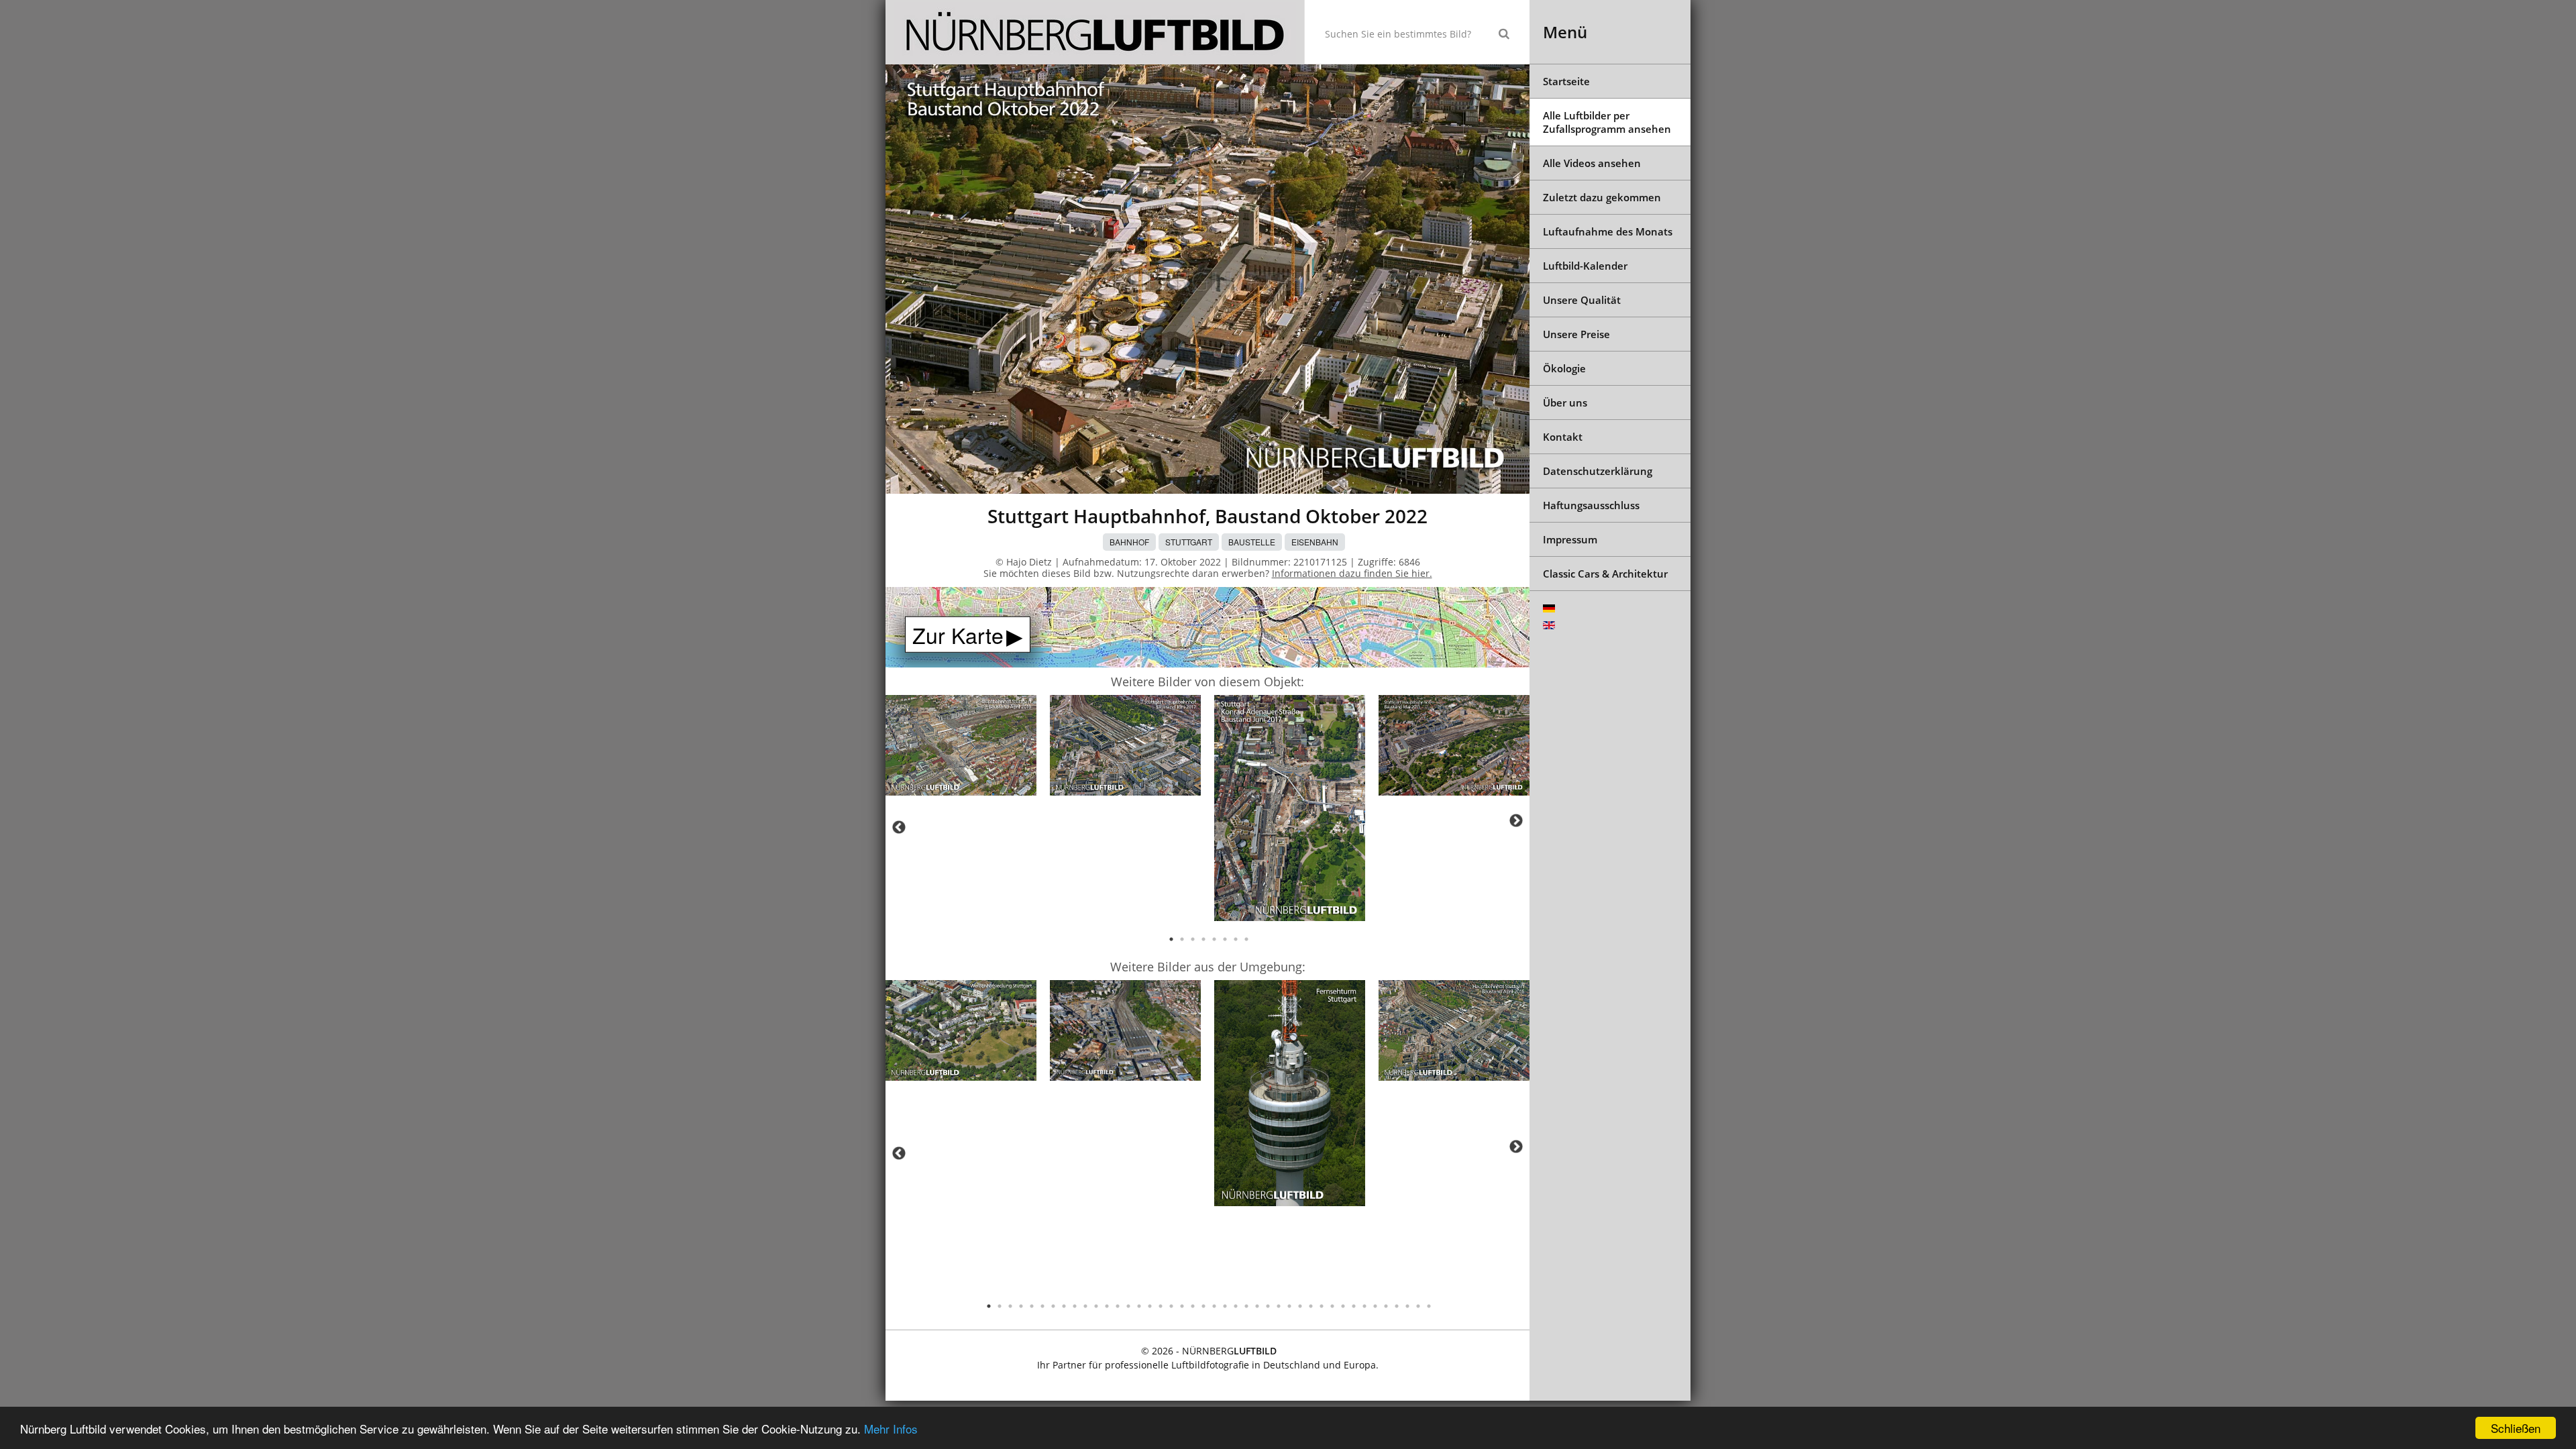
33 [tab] (1332, 1306)
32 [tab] (1322, 1306)
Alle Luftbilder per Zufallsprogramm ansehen (1607, 122)
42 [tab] (1429, 1306)
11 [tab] (1096, 1306)
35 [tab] (1354, 1306)
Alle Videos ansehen (1592, 163)
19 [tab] (1182, 1306)
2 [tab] (1182, 939)
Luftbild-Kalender (1585, 266)
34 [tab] (1343, 1306)
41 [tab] (1418, 1306)
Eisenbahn (1315, 542)
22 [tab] (1214, 1306)
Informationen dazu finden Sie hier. (1352, 573)
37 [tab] (1375, 1306)
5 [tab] (1214, 939)
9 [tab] (1075, 1306)
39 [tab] (1397, 1306)
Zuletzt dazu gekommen (1602, 197)
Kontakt (1563, 437)
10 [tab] (1085, 1306)
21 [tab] (1203, 1306)
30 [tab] (1300, 1306)
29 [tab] (1289, 1306)
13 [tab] (1118, 1306)
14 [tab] (1128, 1306)
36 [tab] (1364, 1306)
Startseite (1566, 81)
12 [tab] (1107, 1306)
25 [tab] (1246, 1306)
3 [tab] (1193, 939)
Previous (899, 827)
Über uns (1565, 402)
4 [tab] (1203, 939)
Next (1516, 820)
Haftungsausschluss (1591, 505)
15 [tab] (1139, 1306)
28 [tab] (1279, 1306)
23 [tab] (1225, 1306)
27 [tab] (1268, 1306)
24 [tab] (1236, 1306)
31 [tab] (1311, 1306)
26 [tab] (1257, 1306)
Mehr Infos (891, 1429)
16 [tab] (1150, 1306)
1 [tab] (1171, 939)
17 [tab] (1161, 1306)
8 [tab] (1246, 939)
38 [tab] (1386, 1306)
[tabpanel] (961, 748)
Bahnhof (1129, 542)
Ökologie (1564, 368)
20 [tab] (1193, 1306)
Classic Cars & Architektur (1605, 574)
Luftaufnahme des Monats (1608, 231)
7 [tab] (1236, 939)
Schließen (2516, 1428)
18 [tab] (1171, 1306)
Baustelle (1252, 542)
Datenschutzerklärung (1598, 471)
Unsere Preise (1576, 334)
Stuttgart (1189, 542)
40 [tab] (1407, 1306)
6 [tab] (1225, 939)
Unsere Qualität (1582, 300)
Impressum (1570, 539)
